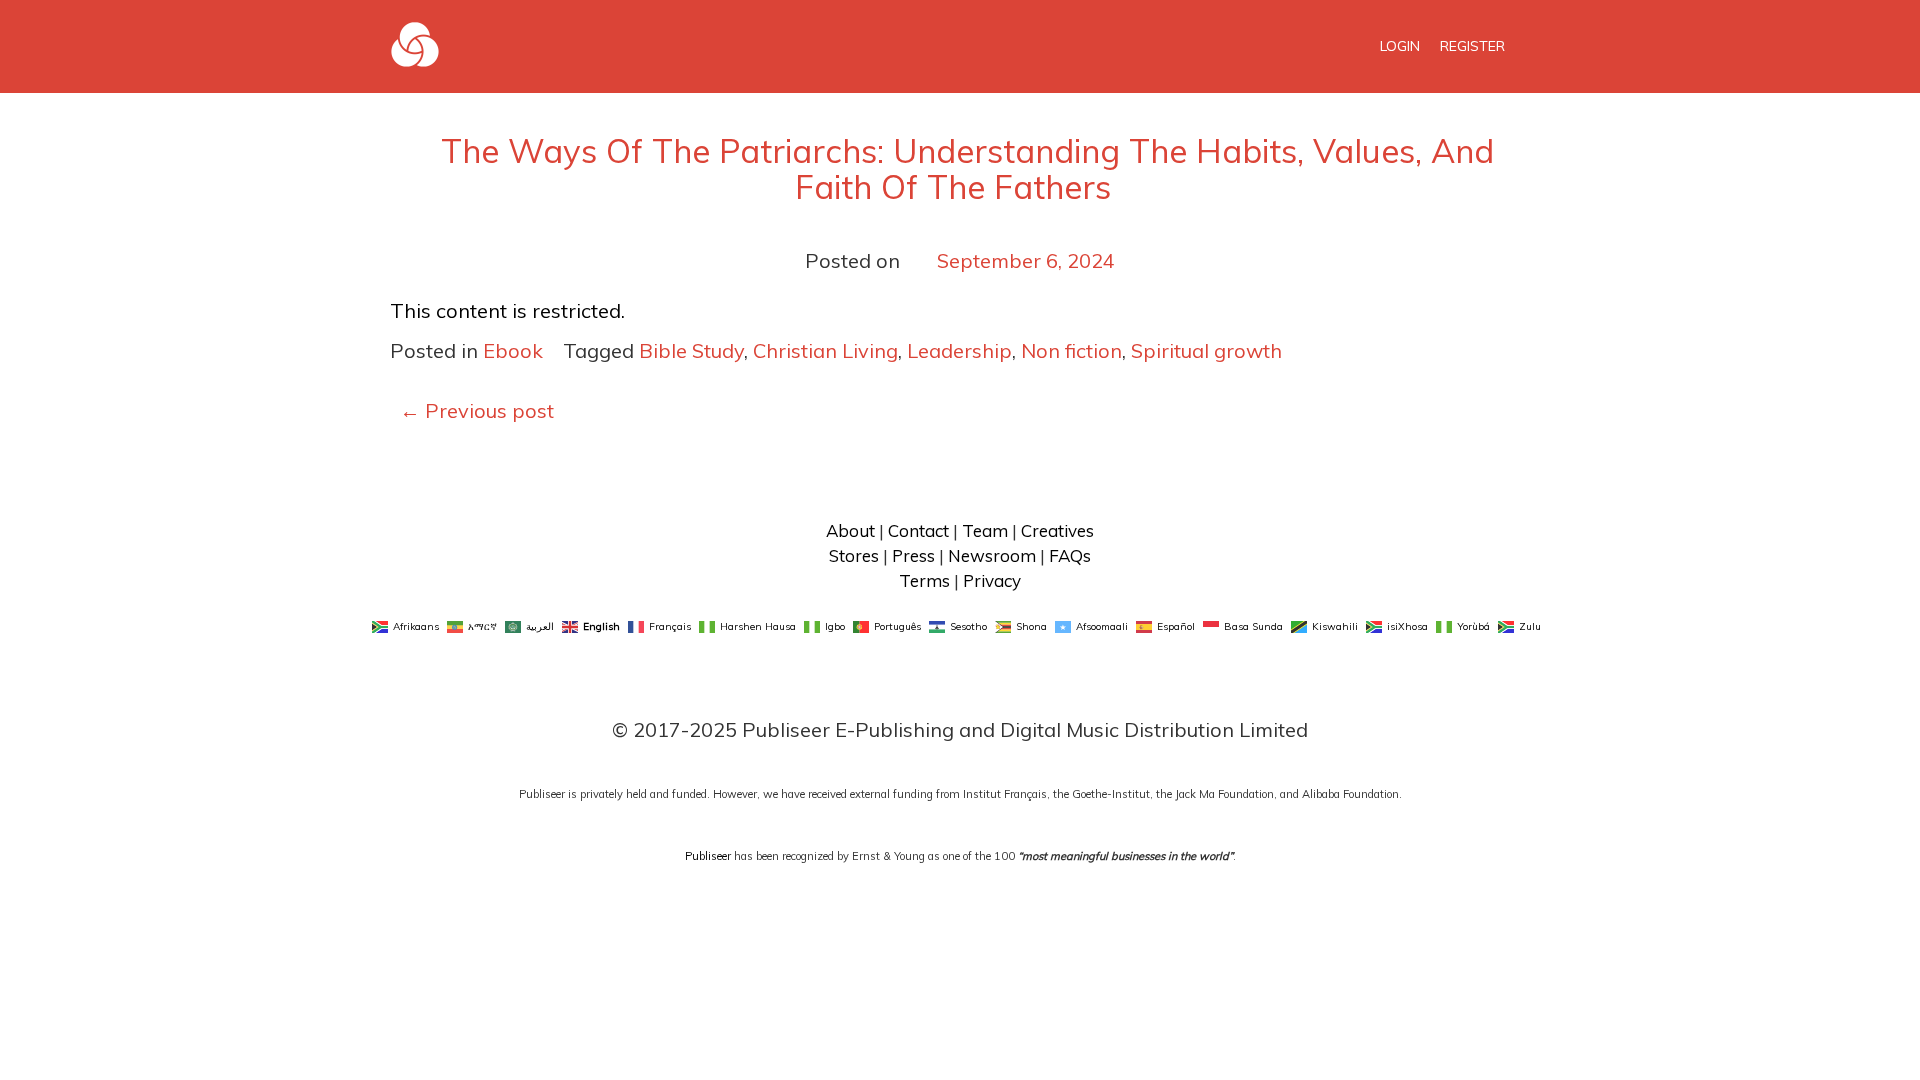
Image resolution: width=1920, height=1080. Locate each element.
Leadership (959, 350)
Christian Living (825, 350)
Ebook (513, 350)
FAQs (1070, 555)
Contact (918, 530)
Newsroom (992, 555)
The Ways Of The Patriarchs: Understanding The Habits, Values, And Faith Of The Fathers (967, 168)
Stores (854, 555)
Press (913, 555)
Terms (924, 580)
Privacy (992, 580)
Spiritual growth (1206, 350)
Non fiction (1071, 350)
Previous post (477, 410)
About (850, 530)
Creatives (1057, 530)
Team (985, 530)
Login (1400, 46)
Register (1472, 46)
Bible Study (691, 350)
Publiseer (708, 856)
